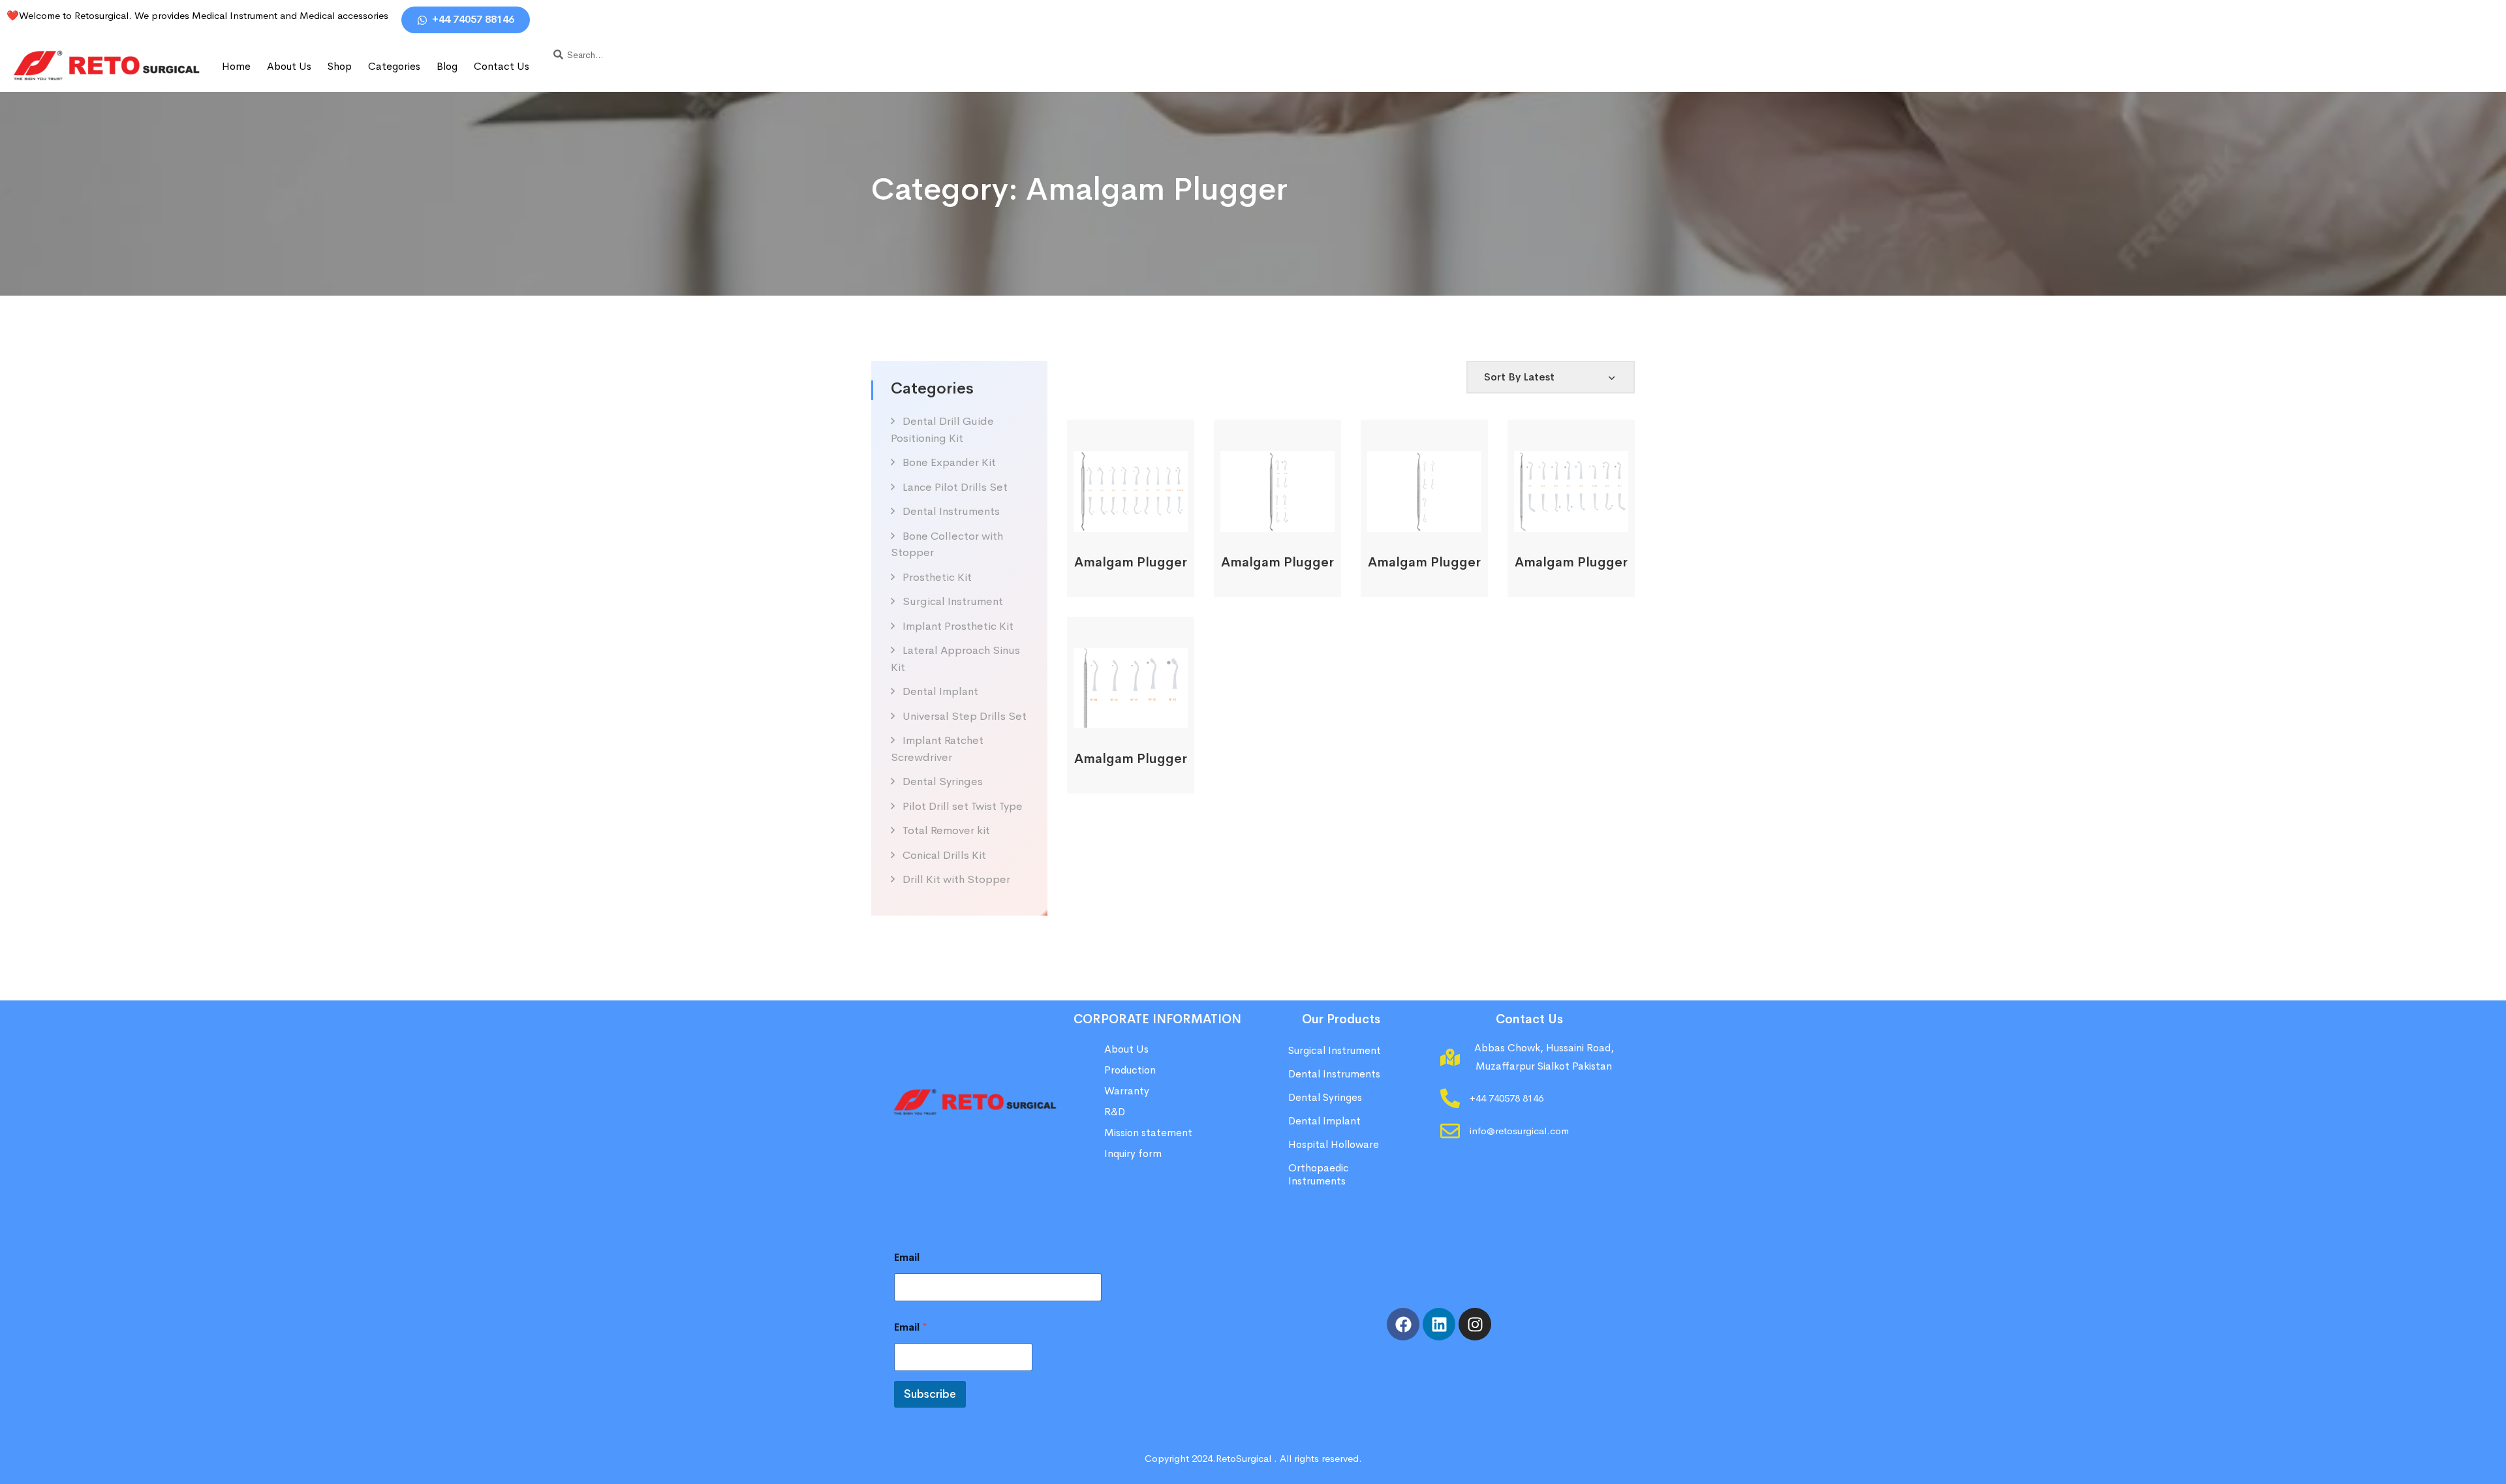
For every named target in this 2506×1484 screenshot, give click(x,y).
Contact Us (502, 66)
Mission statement (1150, 1133)
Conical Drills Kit (944, 855)
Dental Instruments (951, 511)
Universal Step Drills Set (965, 716)
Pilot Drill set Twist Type (963, 806)
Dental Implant (940, 691)
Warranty (1127, 1091)
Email (907, 1257)
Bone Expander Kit (949, 462)
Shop (340, 66)
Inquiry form (1133, 1153)
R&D (1115, 1112)
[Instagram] (1475, 1324)
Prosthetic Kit (937, 577)
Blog (447, 66)
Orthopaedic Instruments (1319, 1174)
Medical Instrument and (246, 15)
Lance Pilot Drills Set (955, 487)
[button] (1113, 517)
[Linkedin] (1439, 1324)
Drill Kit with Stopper (956, 879)
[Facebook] (1403, 1324)
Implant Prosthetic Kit (958, 626)
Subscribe (930, 1394)
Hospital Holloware (1334, 1144)
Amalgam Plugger (1131, 562)
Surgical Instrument (953, 601)
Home (236, 66)
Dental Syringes (943, 781)
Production (1130, 1070)
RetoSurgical (1244, 1458)
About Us (289, 66)
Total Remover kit (946, 830)
